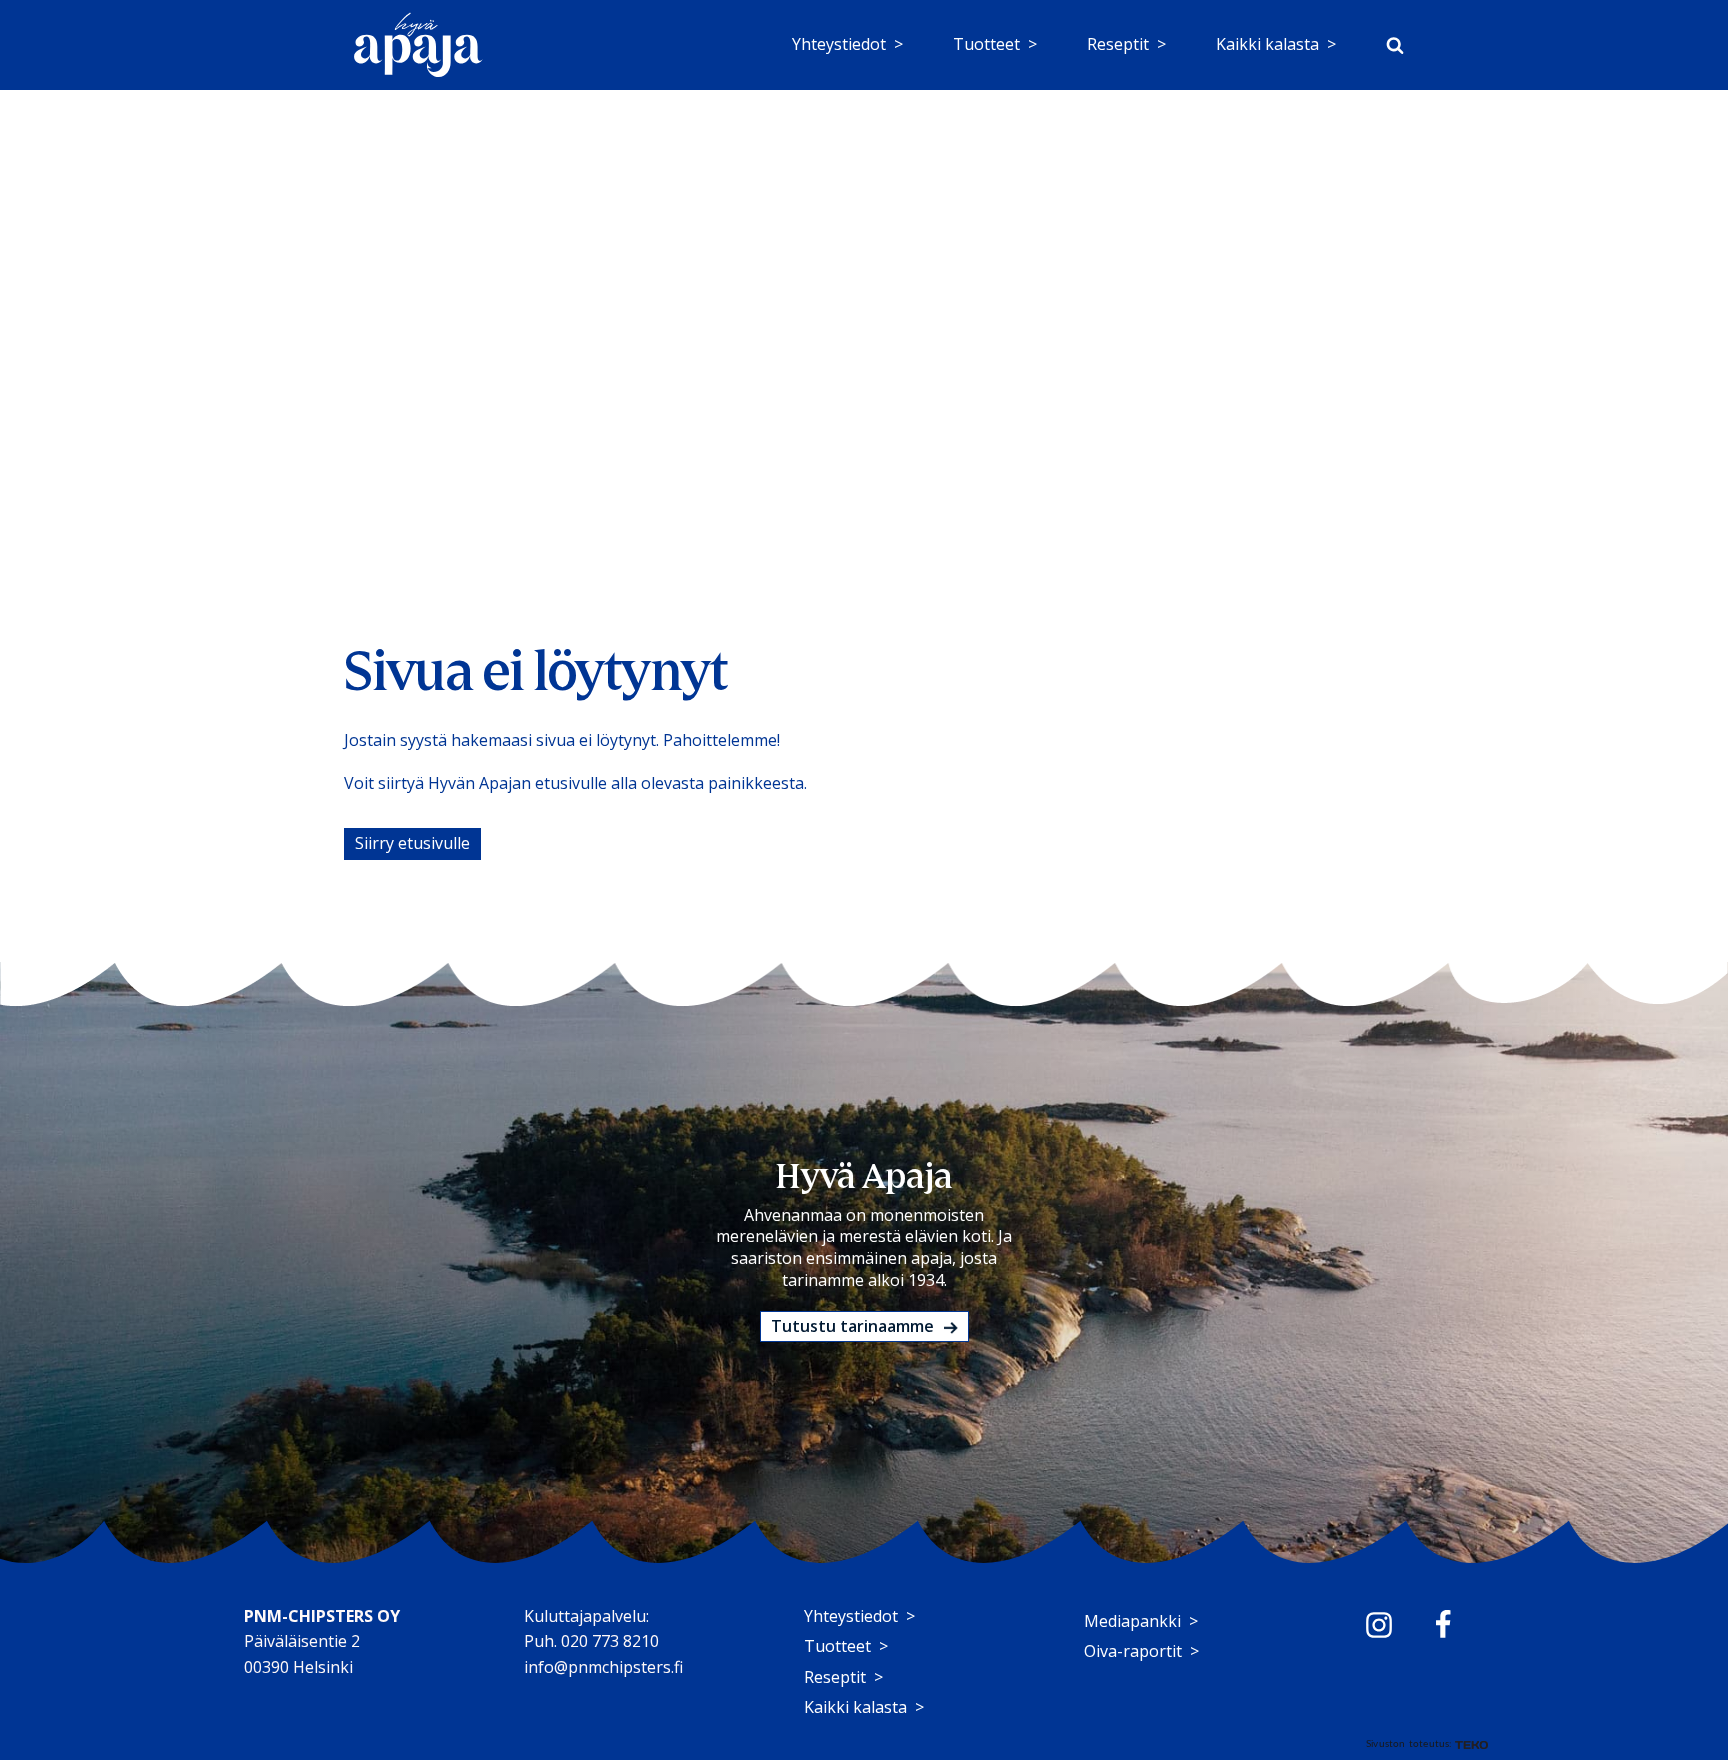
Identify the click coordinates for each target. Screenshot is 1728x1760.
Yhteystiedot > (847, 44)
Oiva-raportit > (1141, 1651)
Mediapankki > (1141, 1621)
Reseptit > (1126, 44)
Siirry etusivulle (412, 843)
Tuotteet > (995, 44)
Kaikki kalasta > (1276, 44)
